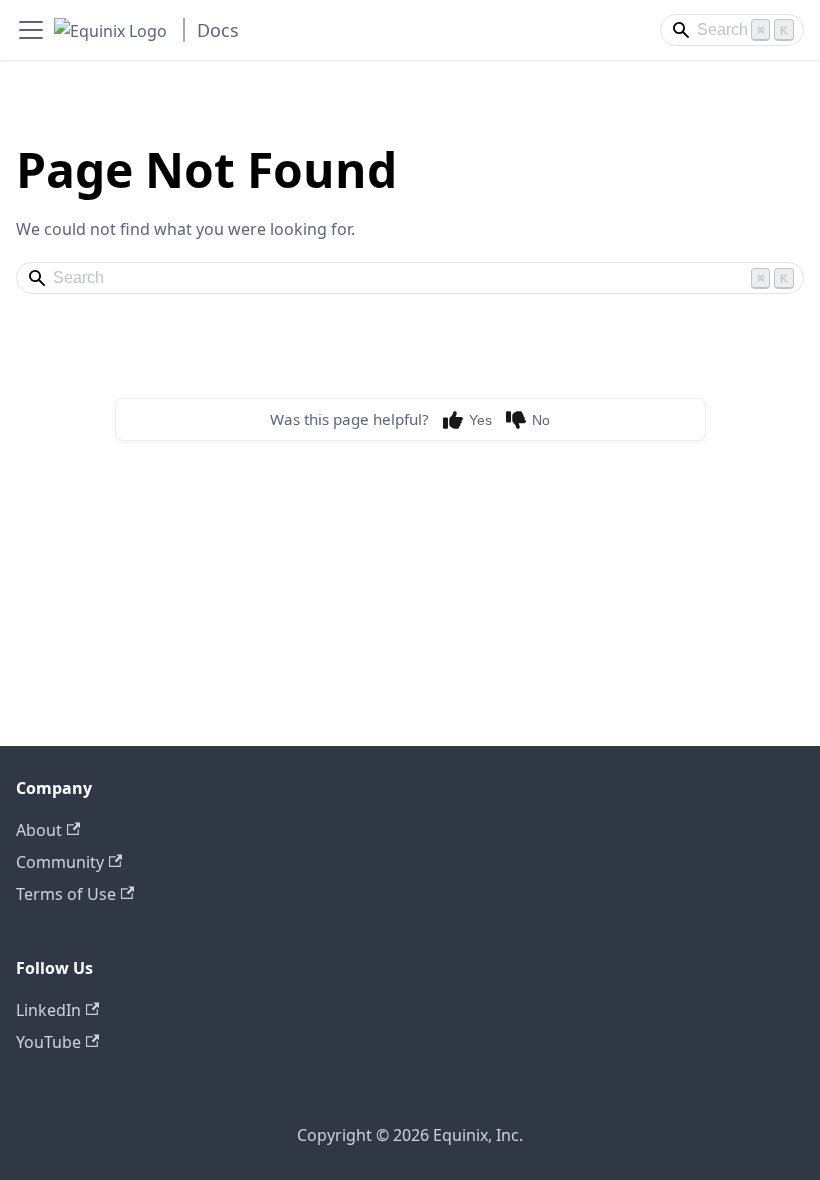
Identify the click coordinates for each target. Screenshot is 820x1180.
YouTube (48, 1042)
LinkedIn (48, 1010)
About (39, 830)
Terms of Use (66, 894)
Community (60, 862)
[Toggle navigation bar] (31, 30)
